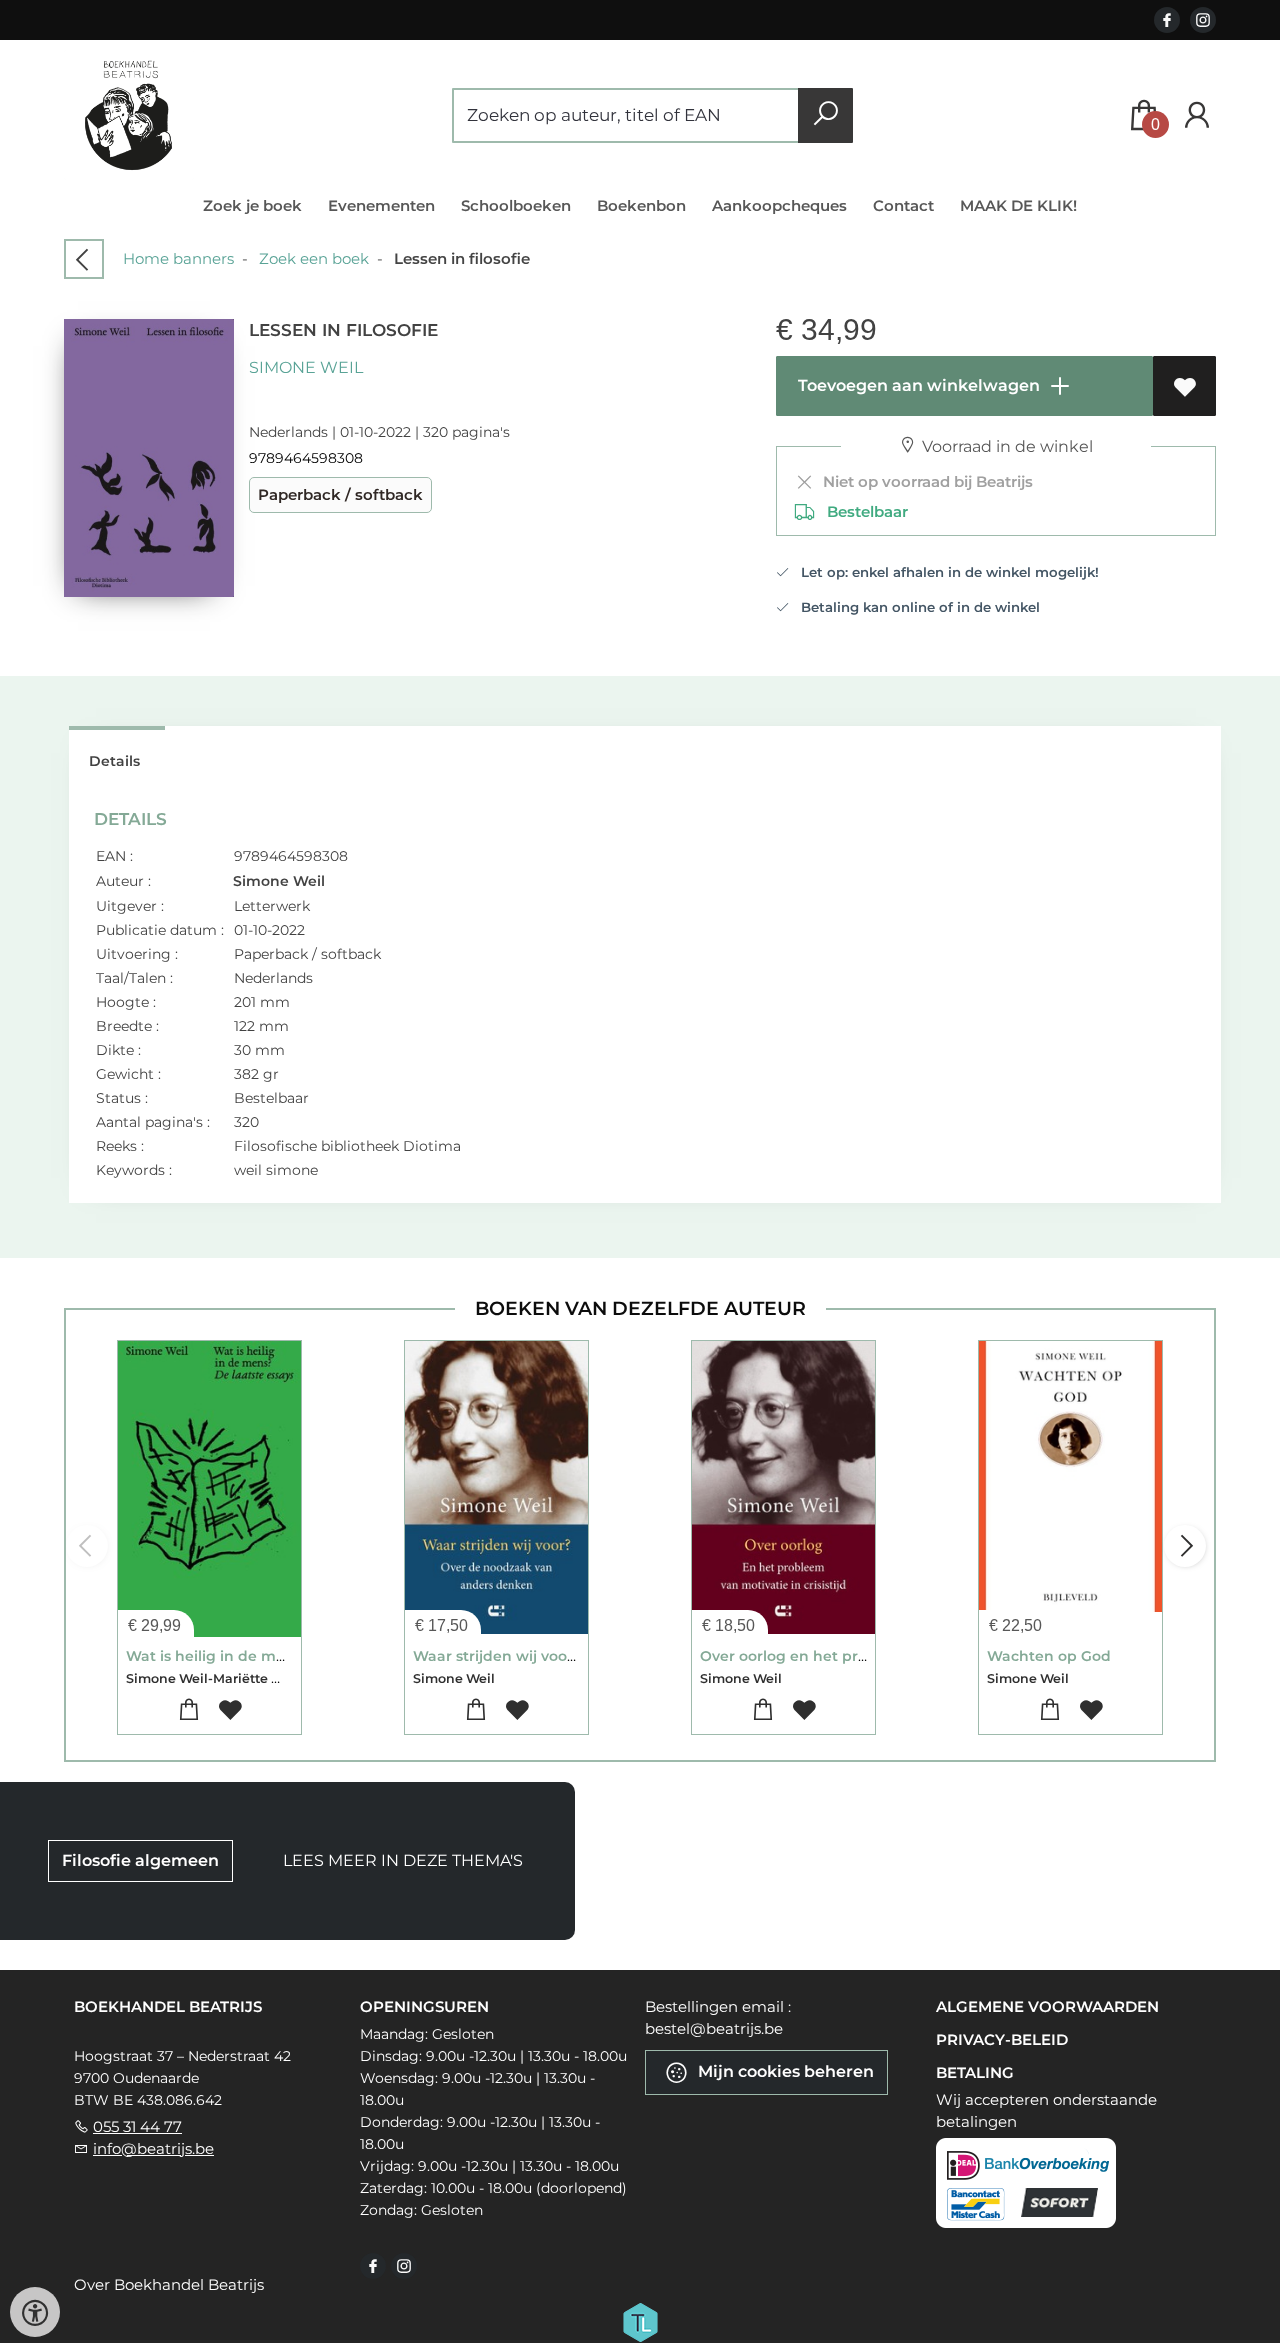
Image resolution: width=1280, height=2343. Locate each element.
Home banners (178, 258)
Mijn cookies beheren (784, 2070)
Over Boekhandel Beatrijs (169, 2284)
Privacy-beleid (1002, 2039)
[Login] (1197, 115)
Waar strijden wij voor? (497, 1656)
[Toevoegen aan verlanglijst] (1184, 386)
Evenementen (381, 205)
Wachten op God (1049, 1656)
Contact (903, 205)
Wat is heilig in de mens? (218, 1656)
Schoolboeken (516, 205)
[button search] (825, 115)
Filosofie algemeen (140, 1860)
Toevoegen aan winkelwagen (917, 385)
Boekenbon (641, 205)
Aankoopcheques (779, 205)
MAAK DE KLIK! (1018, 205)
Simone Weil (306, 367)
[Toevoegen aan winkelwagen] (189, 1710)
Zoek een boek (314, 258)
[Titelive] (640, 2320)
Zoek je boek (252, 205)
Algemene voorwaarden (1047, 2006)
